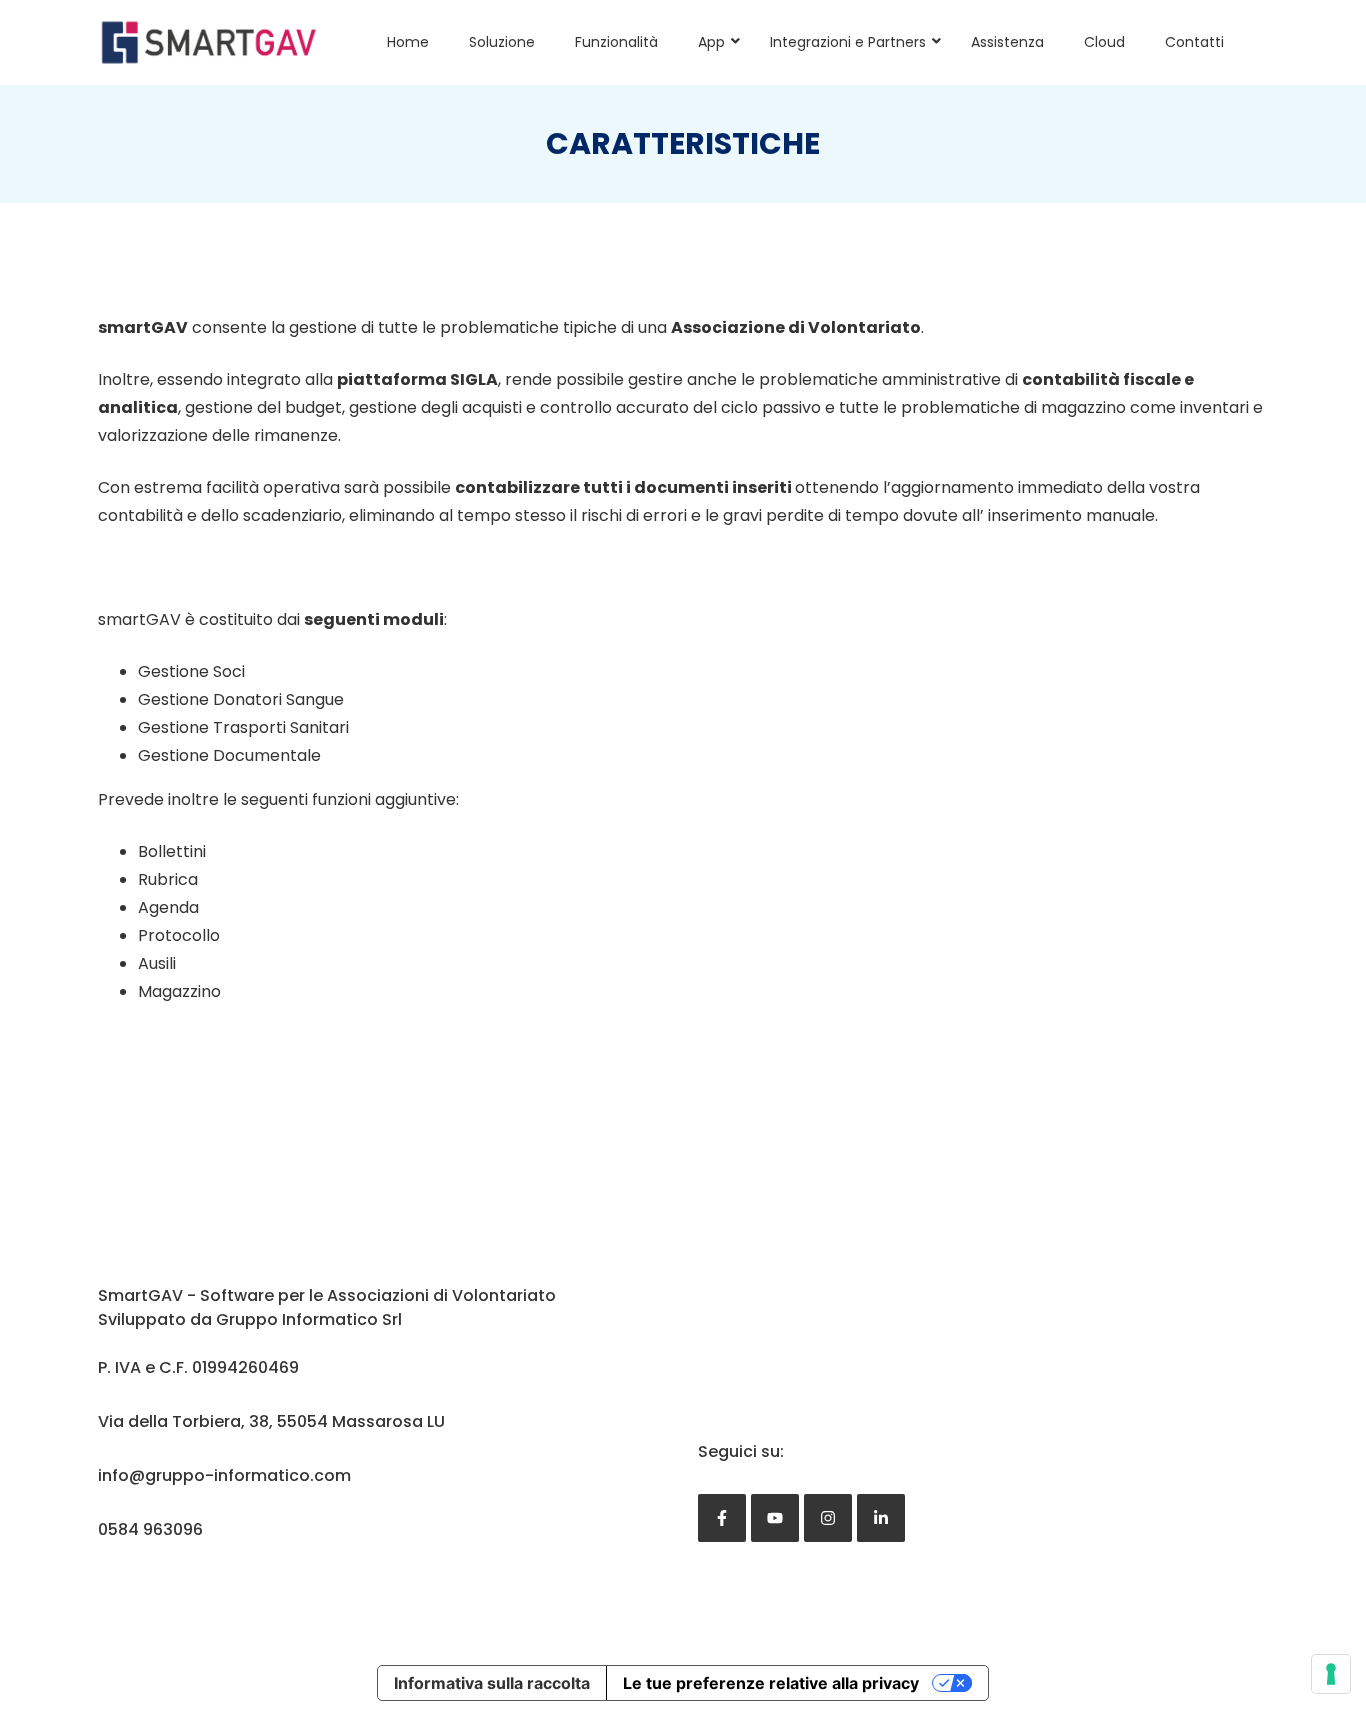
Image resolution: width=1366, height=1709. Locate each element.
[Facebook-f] (722, 1518)
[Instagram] (828, 1518)
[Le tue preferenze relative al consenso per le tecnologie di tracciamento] (1331, 1674)
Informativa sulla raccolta (492, 1683)
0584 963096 (150, 1529)
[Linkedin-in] (881, 1518)
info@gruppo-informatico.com (224, 1475)
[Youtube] (775, 1518)
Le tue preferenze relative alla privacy (771, 1683)
